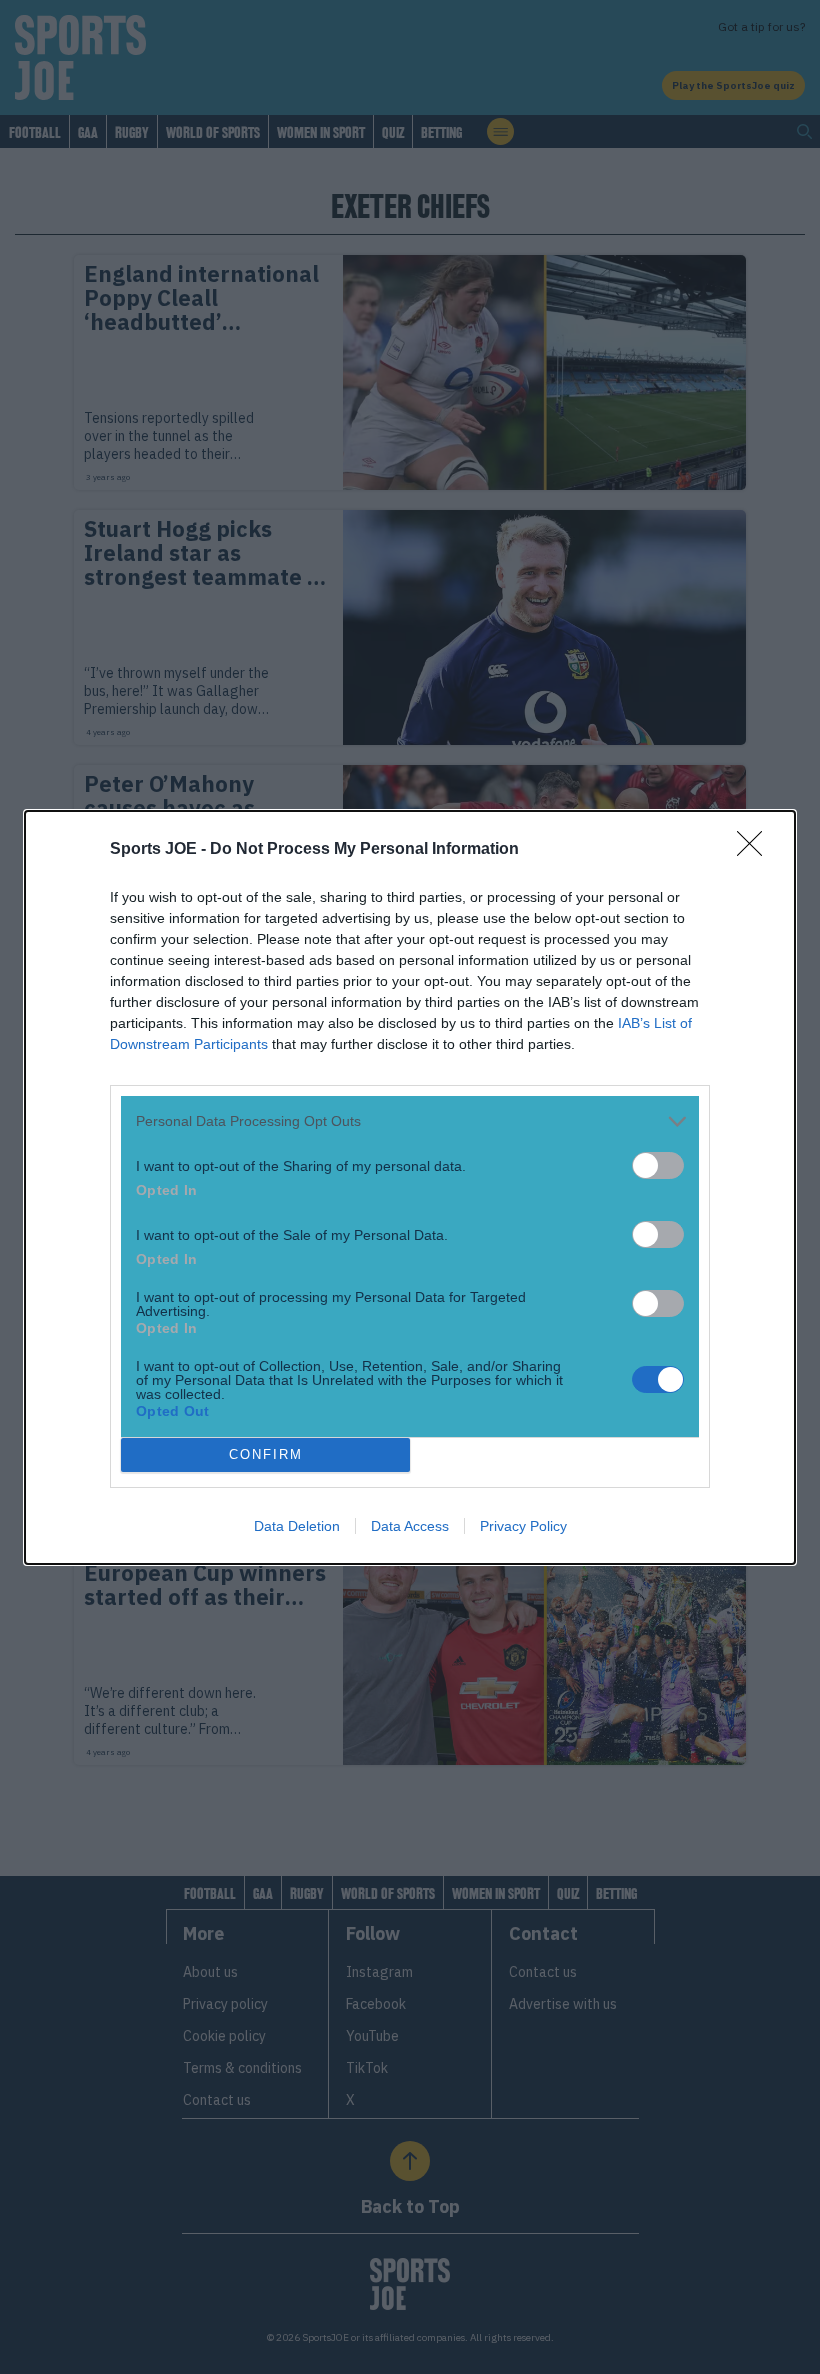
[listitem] (410, 1121)
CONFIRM (266, 1454)
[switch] (658, 1165)
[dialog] (410, 1187)
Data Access (410, 1526)
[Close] (756, 850)
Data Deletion (297, 1526)
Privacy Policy (523, 1526)
